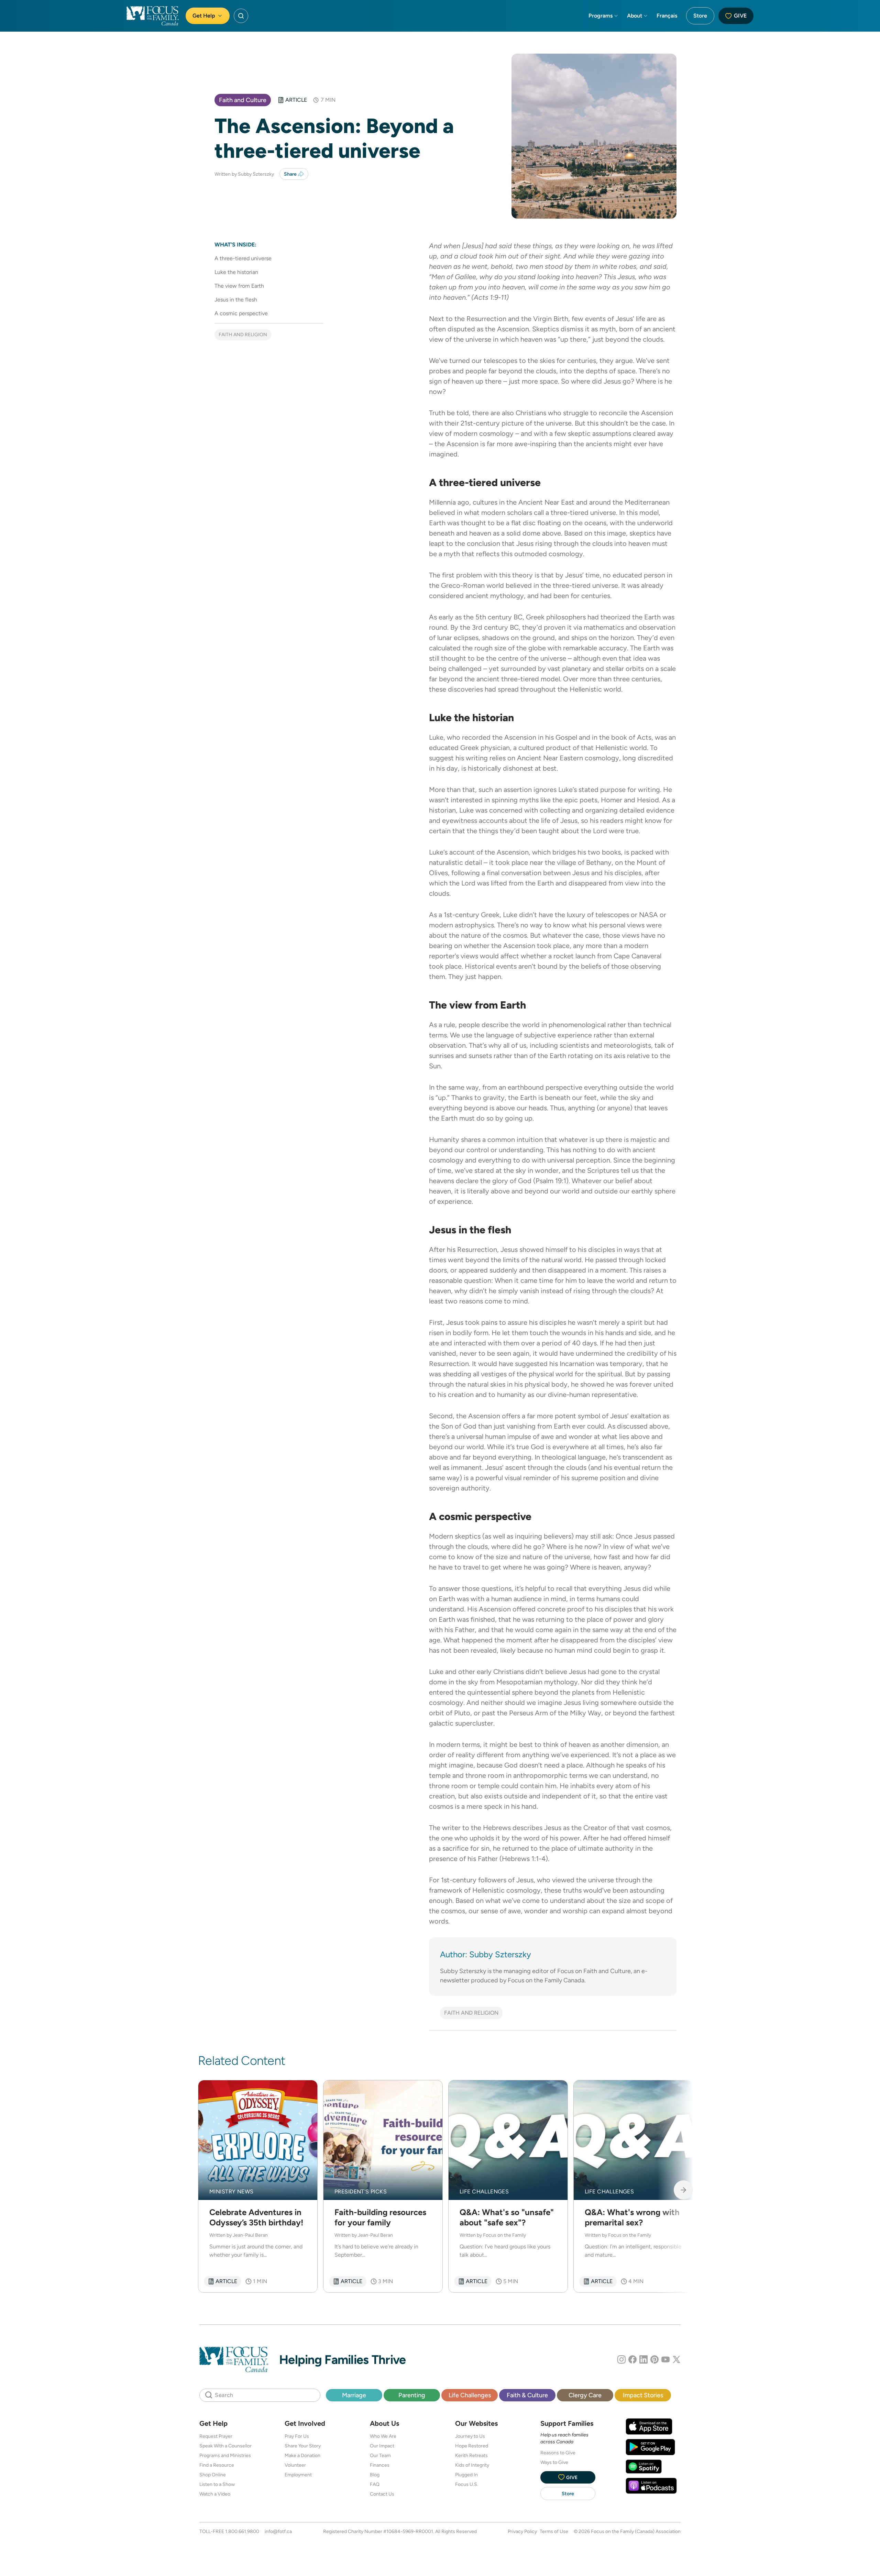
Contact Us (382, 2494)
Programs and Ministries (225, 2455)
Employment (298, 2475)
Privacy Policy (522, 2531)
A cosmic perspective (241, 313)
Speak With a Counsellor (225, 2446)
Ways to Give (554, 2462)
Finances (380, 2465)
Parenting (412, 2395)
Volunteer (295, 2465)
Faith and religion (243, 334)
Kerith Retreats (471, 2455)
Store (700, 16)
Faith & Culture (527, 2395)
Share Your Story (303, 2446)
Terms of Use (554, 2531)
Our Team (380, 2455)
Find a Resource (217, 2465)
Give (740, 16)
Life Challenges (470, 2395)
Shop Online (213, 2475)
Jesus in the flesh (236, 300)
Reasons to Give (558, 2453)
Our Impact (382, 2446)
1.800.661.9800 (242, 2531)
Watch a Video (215, 2494)
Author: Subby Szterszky (486, 1954)
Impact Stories (643, 2395)
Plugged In (466, 2475)
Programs (601, 16)
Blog (375, 2475)
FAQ (375, 2484)
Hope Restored (472, 2446)
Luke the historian (236, 272)
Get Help (204, 16)
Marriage (354, 2395)
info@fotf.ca (278, 2531)
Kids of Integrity (472, 2465)
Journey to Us (470, 2436)
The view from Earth (239, 286)
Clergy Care (585, 2395)
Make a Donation (302, 2455)
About (635, 16)
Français (667, 16)
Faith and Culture (243, 100)
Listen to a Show (217, 2484)
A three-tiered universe (243, 258)
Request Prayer (216, 2436)
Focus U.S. (467, 2484)
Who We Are (383, 2436)
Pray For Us (297, 2436)
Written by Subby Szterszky (244, 174)
